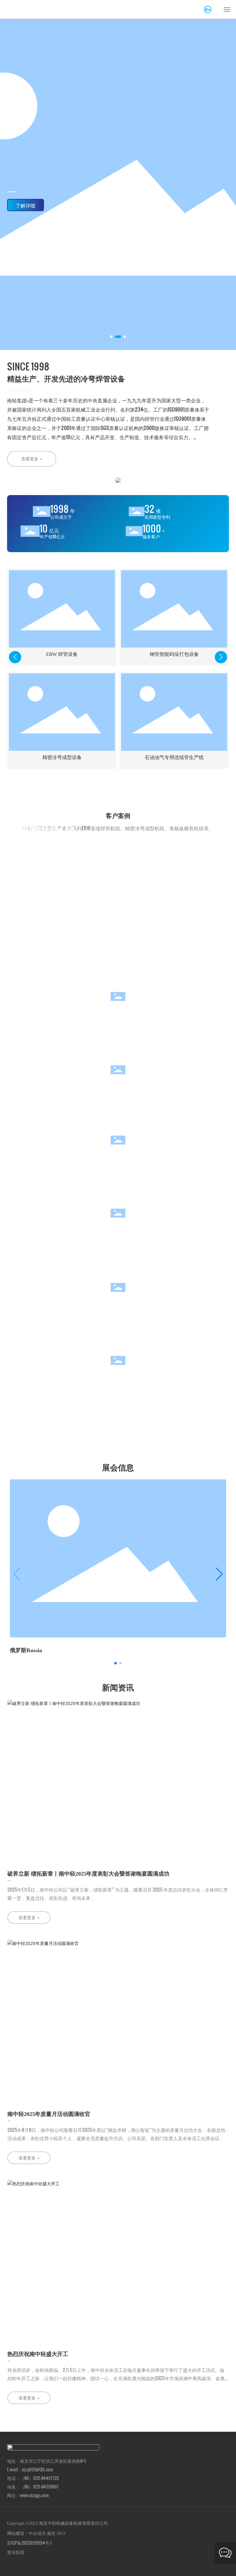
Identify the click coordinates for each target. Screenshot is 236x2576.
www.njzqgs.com (34, 2495)
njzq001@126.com (37, 2469)
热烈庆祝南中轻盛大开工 (38, 2354)
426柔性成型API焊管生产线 (50, 845)
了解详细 (26, 206)
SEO (61, 2533)
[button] (111, 337)
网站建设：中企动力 (26, 2533)
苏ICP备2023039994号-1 (29, 2543)
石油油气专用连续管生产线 (174, 757)
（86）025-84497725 (39, 2478)
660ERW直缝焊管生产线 (47, 829)
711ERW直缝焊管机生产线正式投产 (59, 862)
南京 (51, 2533)
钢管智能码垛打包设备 (174, 654)
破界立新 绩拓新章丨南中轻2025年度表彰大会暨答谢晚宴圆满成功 (88, 1874)
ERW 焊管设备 (62, 654)
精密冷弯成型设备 (62, 757)
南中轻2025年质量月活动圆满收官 (49, 2114)
